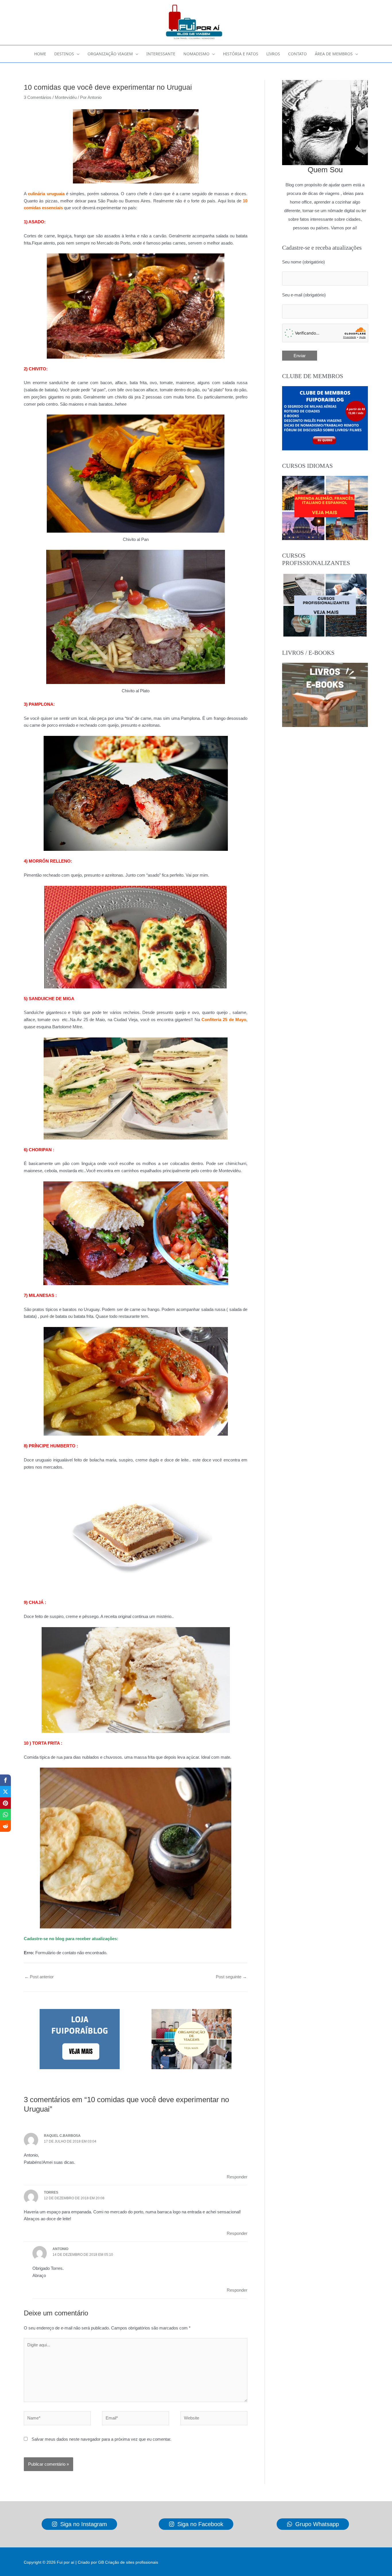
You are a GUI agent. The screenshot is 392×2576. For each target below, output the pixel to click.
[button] (77, 54)
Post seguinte (231, 1977)
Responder (237, 2177)
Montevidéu (66, 97)
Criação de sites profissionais (132, 2562)
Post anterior (39, 1977)
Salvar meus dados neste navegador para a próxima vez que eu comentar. (101, 2439)
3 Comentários (38, 97)
